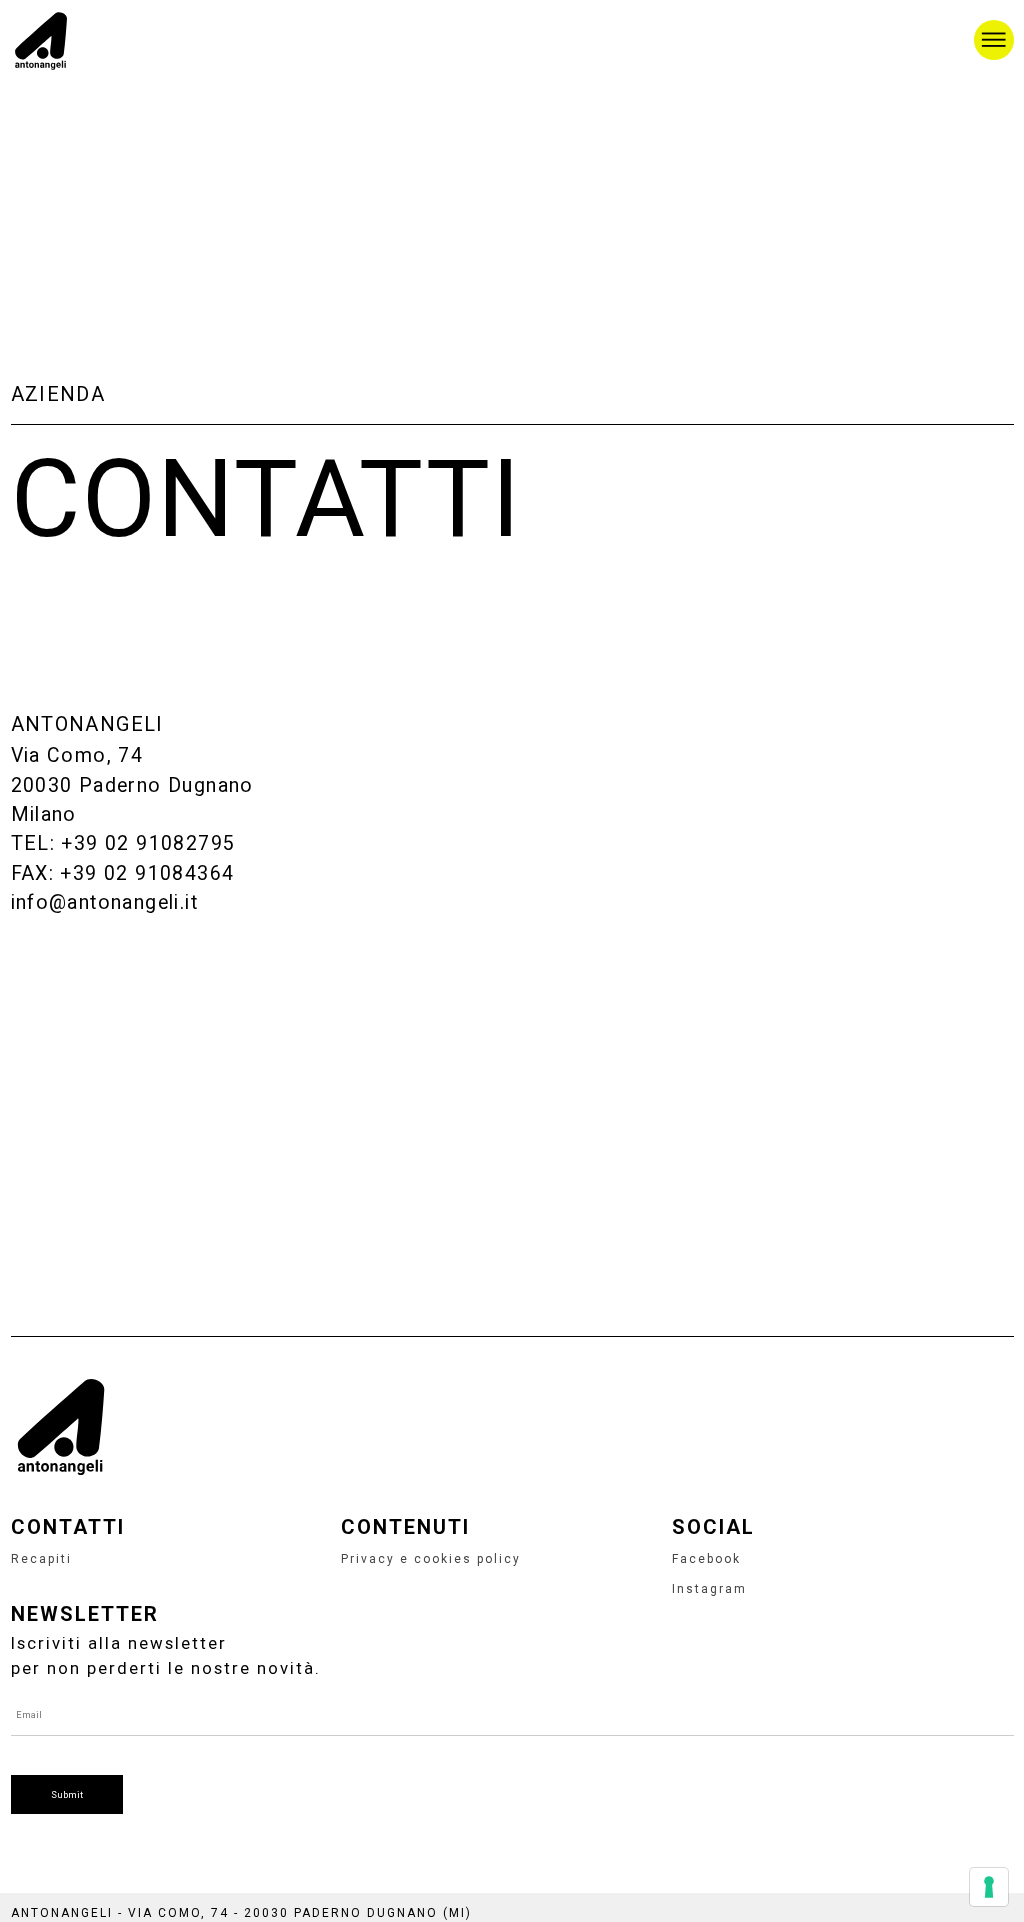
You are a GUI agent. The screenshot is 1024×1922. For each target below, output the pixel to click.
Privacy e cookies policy (431, 1559)
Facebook (706, 1559)
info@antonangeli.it (105, 902)
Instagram (709, 1589)
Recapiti (41, 1559)
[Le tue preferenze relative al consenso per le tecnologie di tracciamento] (989, 1887)
